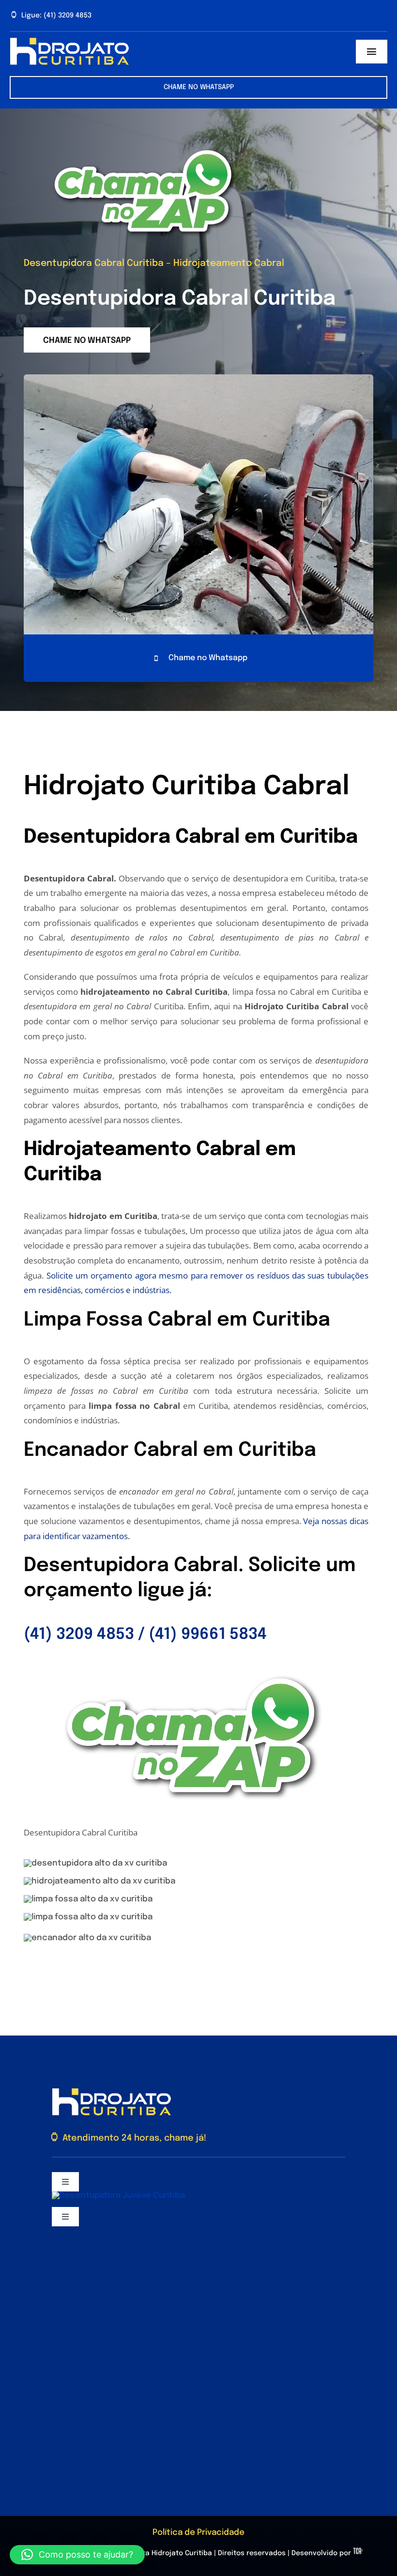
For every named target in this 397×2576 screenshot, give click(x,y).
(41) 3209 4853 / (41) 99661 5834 (145, 1635)
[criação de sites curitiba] (358, 2553)
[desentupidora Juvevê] (118, 2196)
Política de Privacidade (198, 2533)
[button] (77, 2555)
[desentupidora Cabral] (145, 142)
